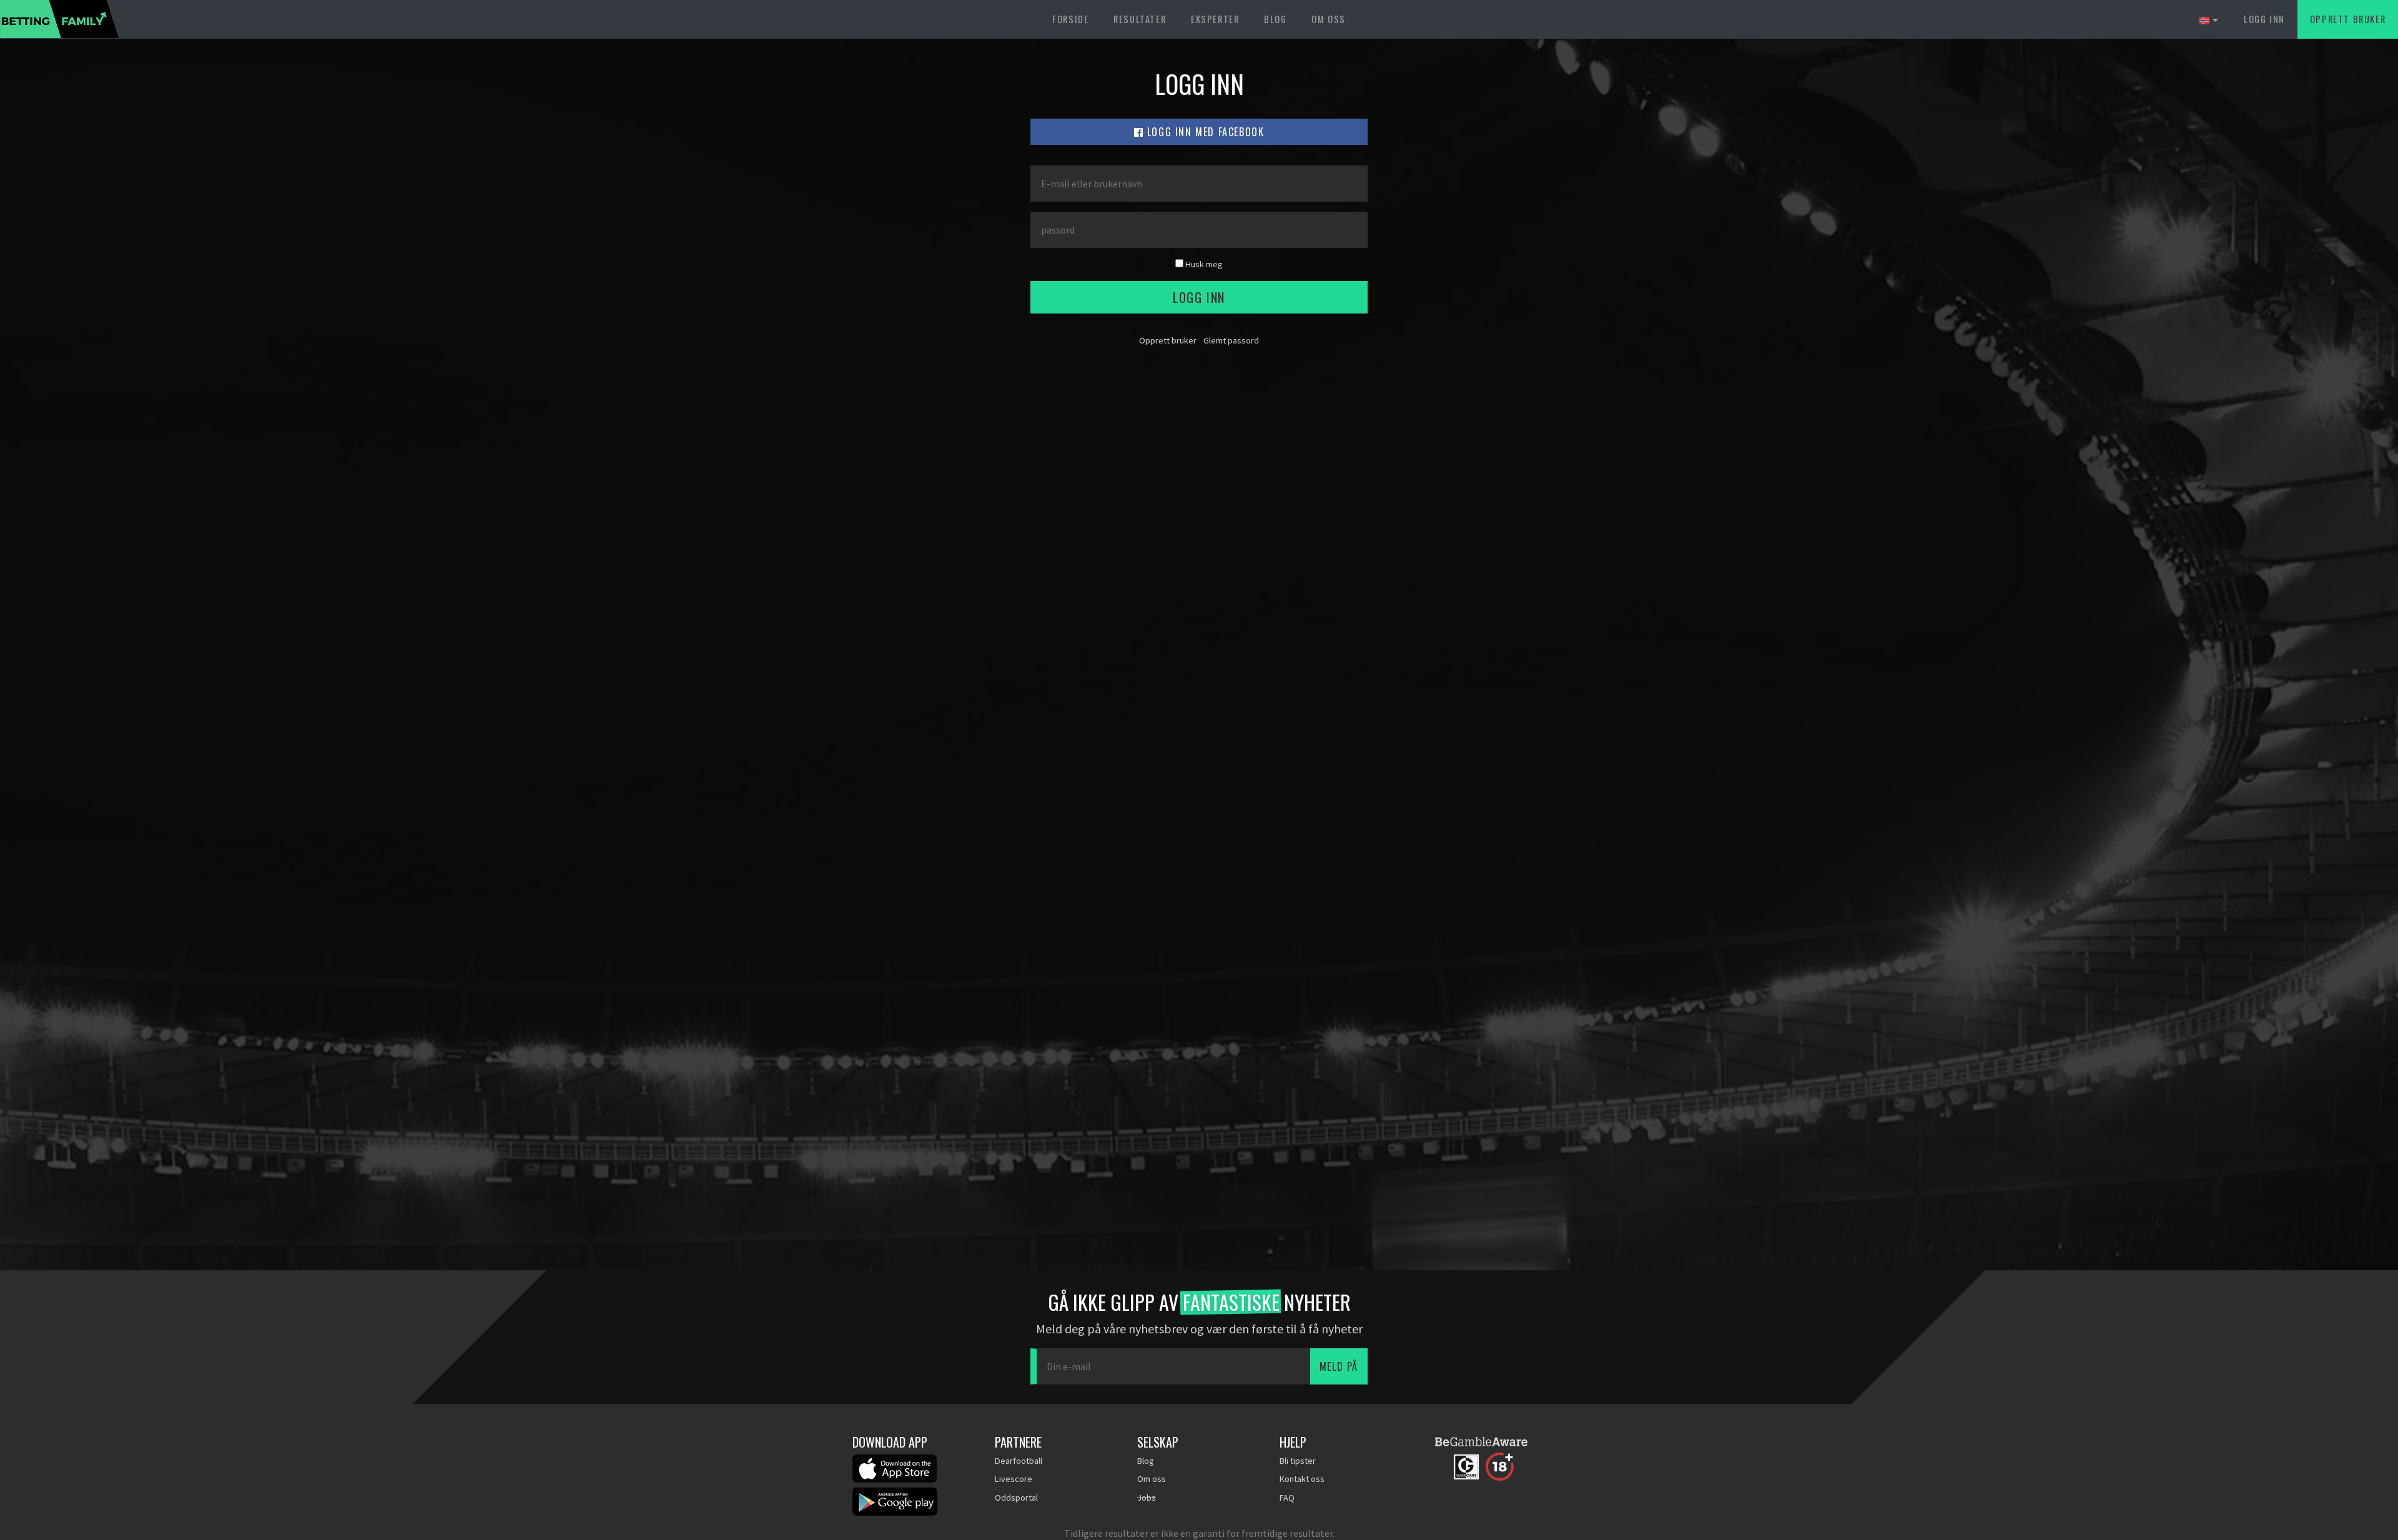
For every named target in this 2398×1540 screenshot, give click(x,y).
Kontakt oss (1302, 1479)
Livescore (1014, 1479)
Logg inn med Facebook (1204, 132)
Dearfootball (1019, 1461)
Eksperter (1215, 19)
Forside (1070, 19)
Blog (1275, 19)
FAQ (1287, 1498)
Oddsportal (1016, 1498)
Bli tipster (1298, 1461)
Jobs (1147, 1498)
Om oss (1329, 19)
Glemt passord (1231, 340)
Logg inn (2264, 19)
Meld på (1339, 1366)
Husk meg (1203, 264)
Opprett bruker (2348, 19)
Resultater (1140, 19)
